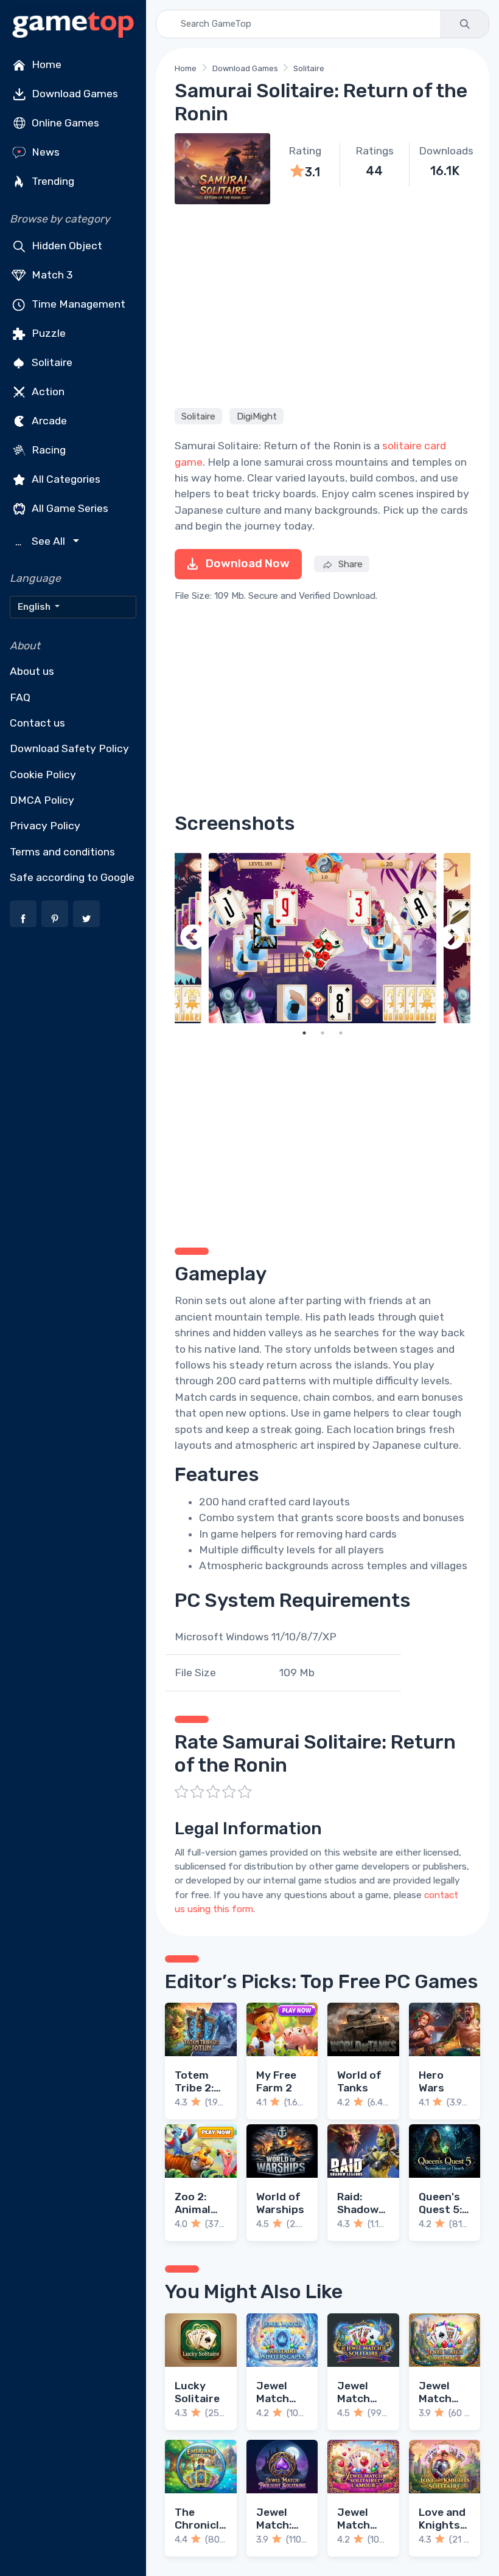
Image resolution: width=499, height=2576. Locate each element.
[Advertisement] (323, 304)
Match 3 (51, 275)
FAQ (20, 697)
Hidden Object (66, 246)
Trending (52, 181)
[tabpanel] (323, 938)
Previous (193, 938)
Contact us (37, 723)
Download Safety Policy (69, 748)
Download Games (74, 94)
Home (45, 64)
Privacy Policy (45, 826)
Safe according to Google (72, 877)
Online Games (64, 123)
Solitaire (51, 362)
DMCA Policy (42, 800)
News (44, 152)
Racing (47, 450)
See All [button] (42, 541)
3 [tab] (341, 1033)
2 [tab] (323, 1033)
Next (452, 938)
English (35, 607)
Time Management (77, 304)
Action (47, 392)
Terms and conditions (62, 852)
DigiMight (257, 416)
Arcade (48, 421)
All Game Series (69, 508)
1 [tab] (304, 1033)
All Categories (65, 479)
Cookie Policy (43, 775)
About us (32, 671)
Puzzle (47, 333)
